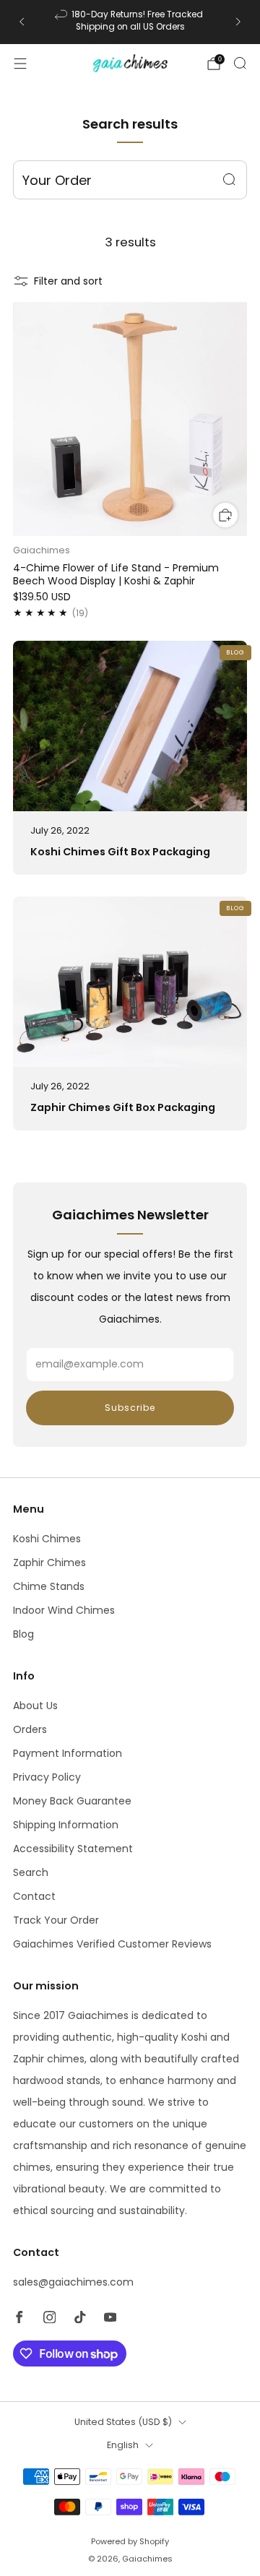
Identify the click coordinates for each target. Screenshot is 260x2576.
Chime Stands (49, 1586)
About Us (35, 1706)
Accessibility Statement (73, 1849)
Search (31, 1872)
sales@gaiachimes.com (73, 2282)
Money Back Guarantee (72, 1801)
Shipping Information (66, 1825)
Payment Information (68, 1753)
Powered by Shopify (130, 2541)
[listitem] (130, 22)
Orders (30, 1729)
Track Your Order (56, 1920)
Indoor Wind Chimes (64, 1610)
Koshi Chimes (47, 1539)
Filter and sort (68, 281)
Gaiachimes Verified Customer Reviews (112, 1944)
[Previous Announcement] (22, 22)
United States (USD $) (123, 2422)
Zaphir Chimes (49, 1563)
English (123, 2445)
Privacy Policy (47, 1777)
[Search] (240, 63)
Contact (34, 1896)
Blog (23, 1634)
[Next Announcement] (238, 22)
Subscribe (130, 1408)
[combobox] (130, 180)
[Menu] (20, 64)
